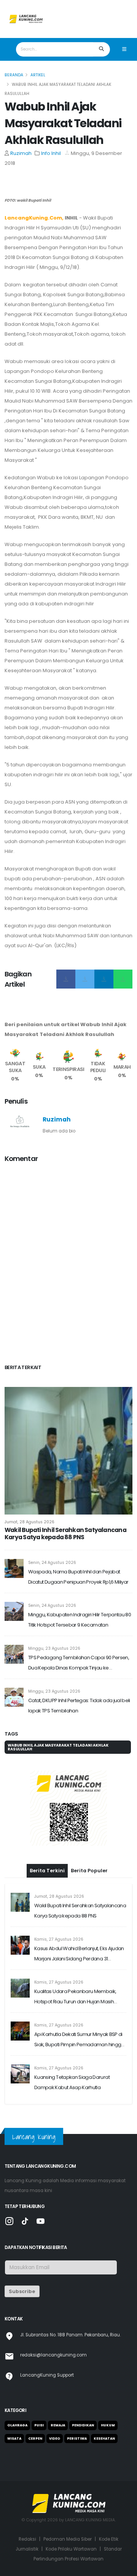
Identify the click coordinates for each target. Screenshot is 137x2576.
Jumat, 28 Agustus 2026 (29, 1522)
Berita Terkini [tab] (47, 1871)
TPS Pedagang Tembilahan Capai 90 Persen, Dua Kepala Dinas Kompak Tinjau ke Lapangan (79, 1663)
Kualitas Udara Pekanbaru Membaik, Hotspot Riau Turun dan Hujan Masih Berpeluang (75, 1997)
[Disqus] (68, 1265)
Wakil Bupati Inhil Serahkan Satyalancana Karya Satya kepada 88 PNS (65, 1534)
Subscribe (22, 2291)
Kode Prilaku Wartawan (71, 2549)
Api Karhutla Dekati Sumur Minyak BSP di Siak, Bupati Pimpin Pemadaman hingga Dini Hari (79, 2040)
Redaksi (27, 2539)
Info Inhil (51, 153)
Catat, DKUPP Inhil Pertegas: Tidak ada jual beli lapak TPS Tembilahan (79, 1706)
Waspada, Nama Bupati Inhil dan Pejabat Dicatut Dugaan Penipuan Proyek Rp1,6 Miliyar (78, 1577)
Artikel (38, 75)
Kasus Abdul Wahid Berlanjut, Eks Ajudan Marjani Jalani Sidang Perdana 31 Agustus (79, 1954)
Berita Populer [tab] (89, 1871)
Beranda (14, 75)
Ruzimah (21, 153)
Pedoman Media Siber (68, 2539)
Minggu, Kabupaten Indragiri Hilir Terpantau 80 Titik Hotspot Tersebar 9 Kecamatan (80, 1620)
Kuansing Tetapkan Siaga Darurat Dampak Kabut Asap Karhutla (72, 2082)
